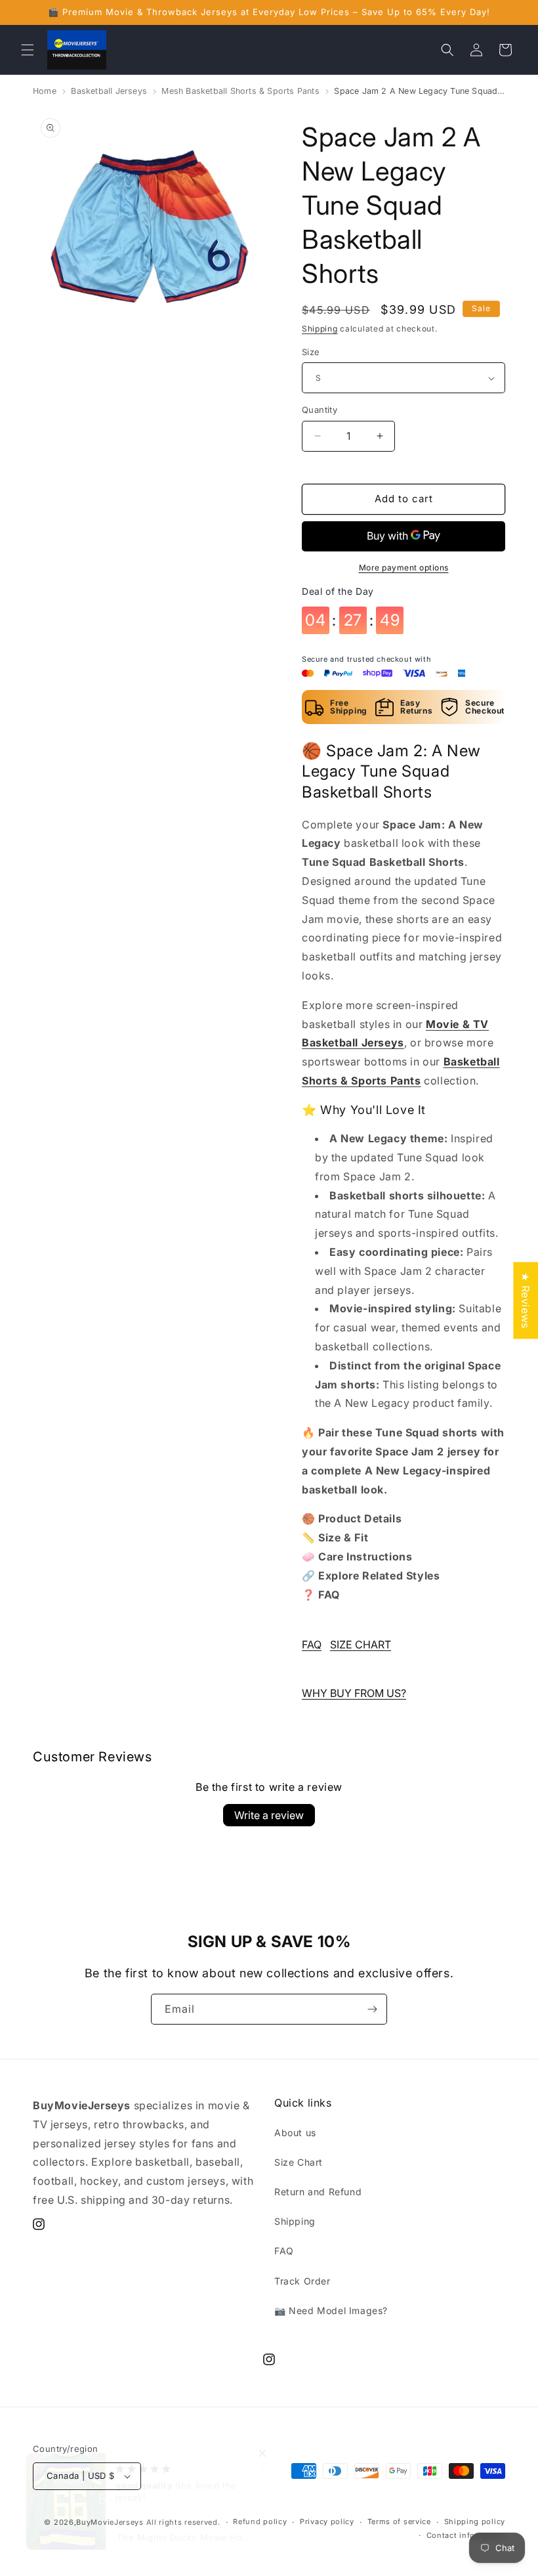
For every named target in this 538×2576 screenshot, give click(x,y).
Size (311, 352)
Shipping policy (475, 2522)
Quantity (320, 410)
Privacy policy (327, 2522)
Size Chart (299, 2162)
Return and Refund (318, 2192)
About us (295, 2133)
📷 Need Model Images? (331, 2310)
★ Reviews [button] (526, 1300)
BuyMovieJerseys (110, 2522)
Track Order (302, 2281)
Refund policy (260, 2522)
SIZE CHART (361, 1644)
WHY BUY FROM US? (354, 1693)
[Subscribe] (372, 2009)
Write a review (269, 1815)
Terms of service (399, 2522)
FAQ (312, 1644)
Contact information (466, 2535)
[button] (28, 50)
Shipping (320, 329)
